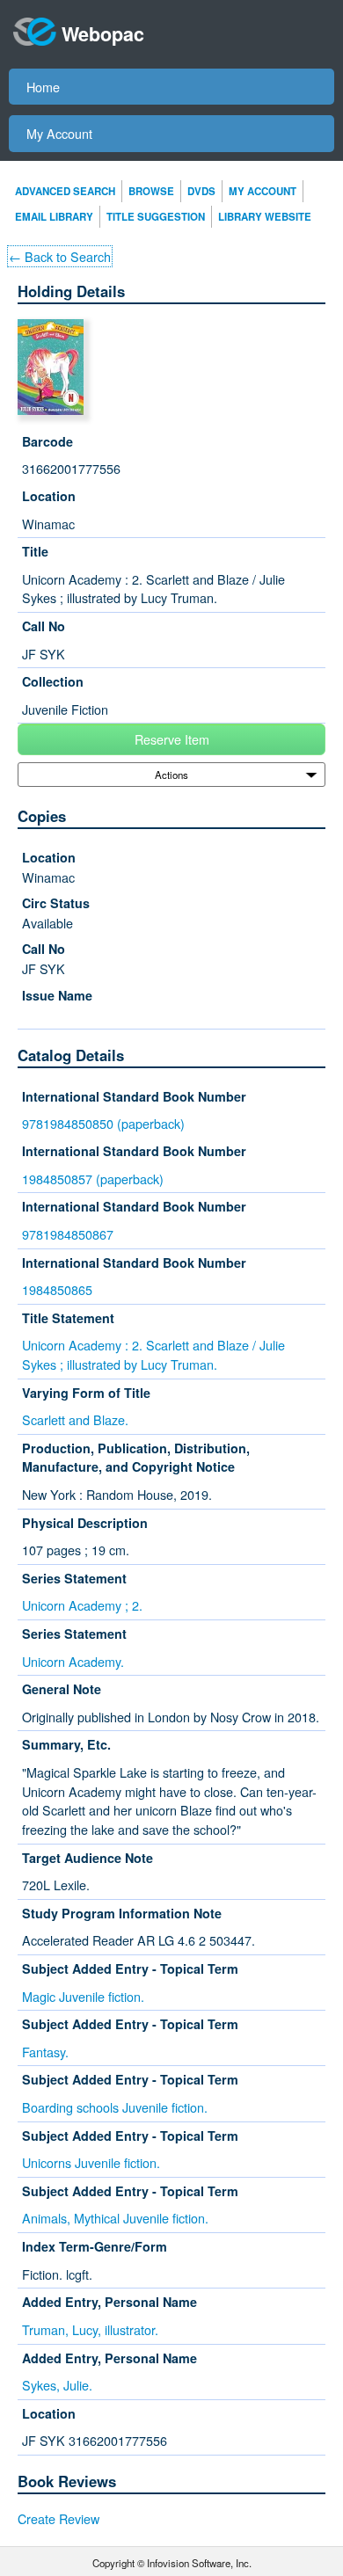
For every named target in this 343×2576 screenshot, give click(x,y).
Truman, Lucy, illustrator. (90, 2329)
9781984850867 (68, 1234)
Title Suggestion (156, 217)
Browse (151, 191)
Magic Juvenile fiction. (83, 1996)
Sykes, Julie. (57, 2385)
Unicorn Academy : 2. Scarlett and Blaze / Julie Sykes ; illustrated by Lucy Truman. (153, 1354)
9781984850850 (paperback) (103, 1123)
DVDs (201, 191)
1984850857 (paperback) (93, 1179)
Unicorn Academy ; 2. (82, 1605)
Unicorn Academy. (73, 1661)
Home (43, 87)
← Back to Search (60, 256)
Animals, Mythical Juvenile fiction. (115, 2218)
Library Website (265, 217)
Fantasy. (45, 2052)
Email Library (54, 217)
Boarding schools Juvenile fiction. (115, 2107)
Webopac (103, 34)
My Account (59, 133)
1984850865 (57, 1289)
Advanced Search (65, 191)
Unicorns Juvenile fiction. (91, 2162)
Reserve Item (172, 739)
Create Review (58, 2518)
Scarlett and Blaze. (75, 1419)
